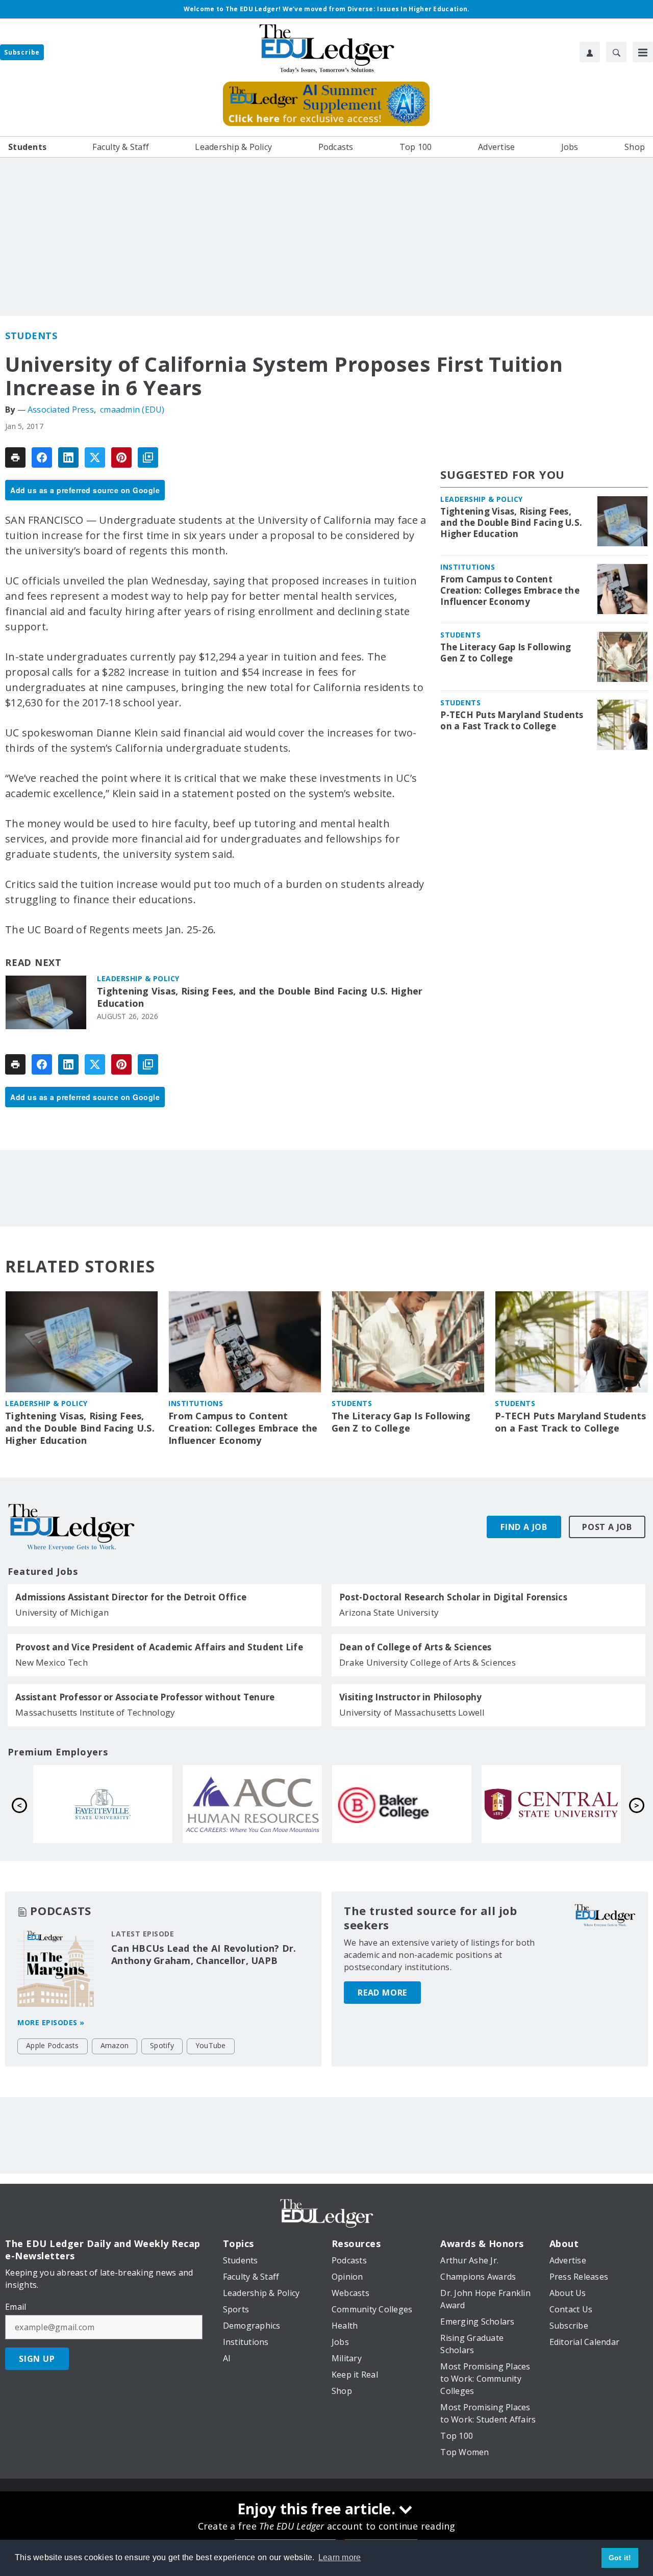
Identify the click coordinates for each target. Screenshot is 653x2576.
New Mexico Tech (52, 1662)
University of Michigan (62, 1612)
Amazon (115, 2045)
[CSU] (551, 1804)
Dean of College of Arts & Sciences (416, 1647)
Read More (382, 1993)
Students (31, 336)
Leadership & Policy (138, 978)
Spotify (162, 2045)
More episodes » (51, 2022)
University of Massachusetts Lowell (412, 1712)
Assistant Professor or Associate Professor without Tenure (145, 1697)
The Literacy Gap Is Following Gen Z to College (506, 653)
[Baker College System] (103, 1804)
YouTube (211, 2045)
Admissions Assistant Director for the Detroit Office (131, 1597)
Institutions (468, 567)
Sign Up (37, 2359)
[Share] (42, 457)
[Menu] (643, 52)
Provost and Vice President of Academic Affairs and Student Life (159, 1647)
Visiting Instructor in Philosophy (410, 1697)
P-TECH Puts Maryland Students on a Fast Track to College (512, 721)
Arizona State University (389, 1612)
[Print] (15, 457)
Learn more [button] (340, 2557)
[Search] (616, 52)
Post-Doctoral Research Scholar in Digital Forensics (453, 1597)
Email (16, 2307)
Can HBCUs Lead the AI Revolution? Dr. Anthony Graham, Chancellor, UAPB (204, 1954)
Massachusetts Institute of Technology (95, 1712)
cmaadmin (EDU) (132, 410)
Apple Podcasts (53, 2045)
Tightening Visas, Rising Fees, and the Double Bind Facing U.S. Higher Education (260, 997)
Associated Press (61, 410)
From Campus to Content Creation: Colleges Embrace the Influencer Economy (510, 591)
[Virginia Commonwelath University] (402, 1804)
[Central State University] (252, 1804)
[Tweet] (95, 457)
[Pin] (121, 457)
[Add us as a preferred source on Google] (148, 457)
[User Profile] (590, 52)
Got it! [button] (620, 2558)
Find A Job (524, 1527)
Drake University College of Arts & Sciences (428, 1662)
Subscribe (22, 52)
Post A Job (607, 1527)
